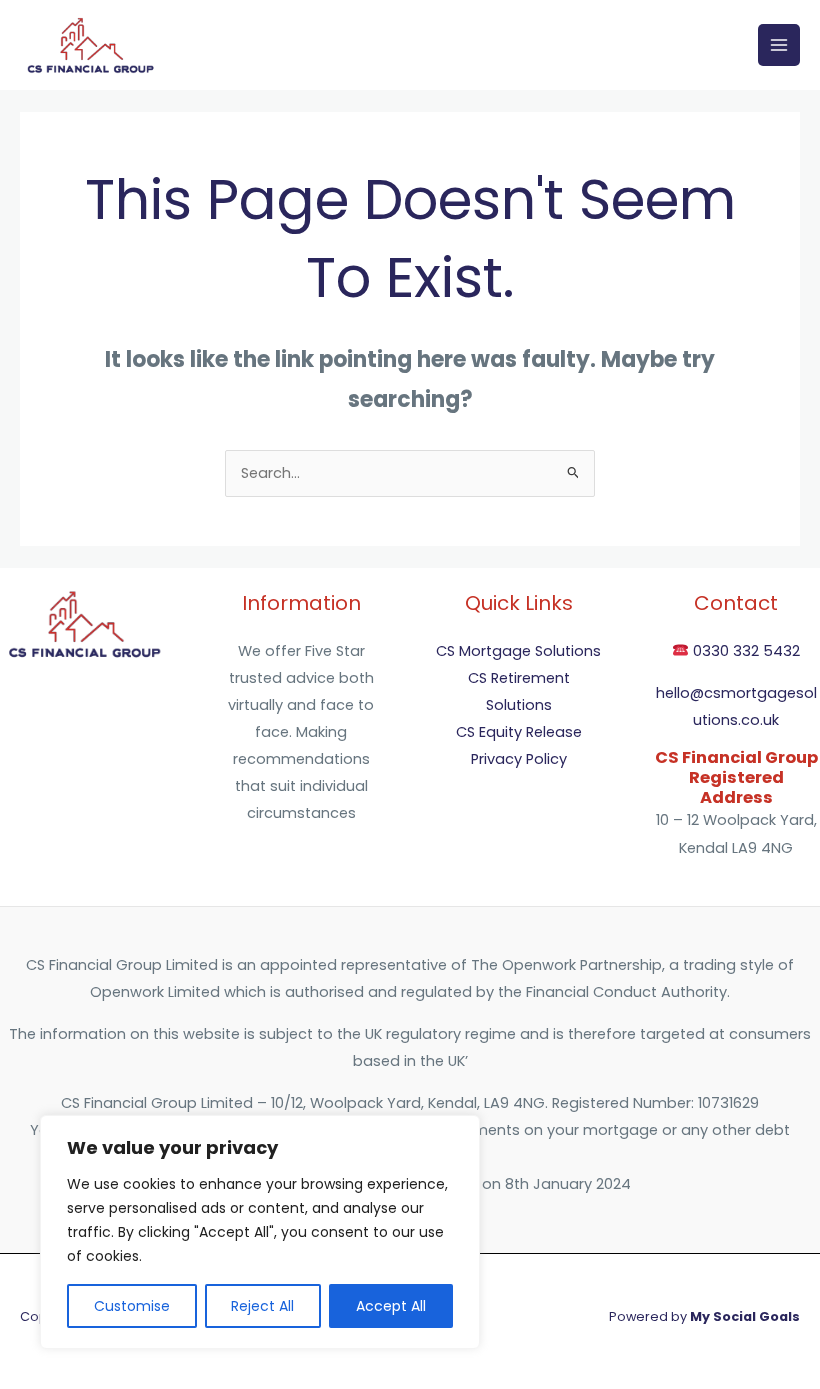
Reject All (262, 1306)
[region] (260, 1232)
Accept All (391, 1306)
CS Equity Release (519, 732)
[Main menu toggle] (779, 45)
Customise (132, 1306)
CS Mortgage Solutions (518, 651)
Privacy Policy (519, 759)
